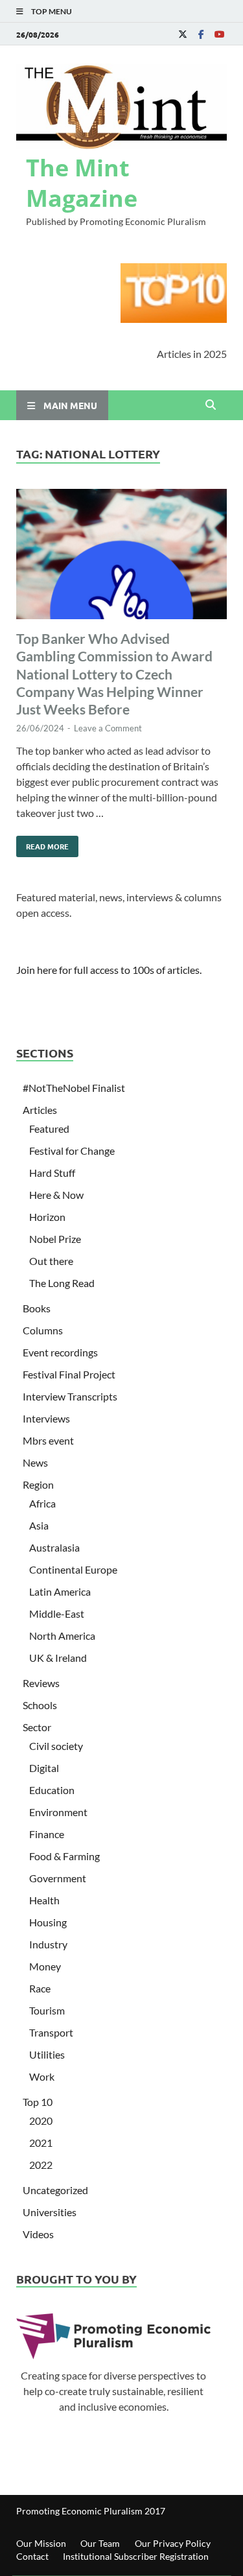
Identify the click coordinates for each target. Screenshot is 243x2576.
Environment (58, 1812)
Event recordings (60, 1352)
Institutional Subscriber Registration (136, 2556)
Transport (51, 2032)
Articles (40, 1110)
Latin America (60, 1591)
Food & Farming (64, 1856)
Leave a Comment (108, 728)
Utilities (47, 2054)
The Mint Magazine (82, 183)
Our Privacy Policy (173, 2543)
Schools (40, 1705)
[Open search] (211, 405)
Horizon (47, 1217)
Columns (43, 1330)
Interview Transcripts (70, 1396)
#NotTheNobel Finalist (74, 1088)
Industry (48, 1944)
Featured (49, 1128)
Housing (48, 1922)
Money (45, 1966)
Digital (44, 1768)
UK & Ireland (58, 1658)
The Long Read (62, 1283)
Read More (42, 844)
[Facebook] (201, 34)
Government (58, 1878)
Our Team (100, 2543)
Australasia (54, 1547)
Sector (37, 1727)
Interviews (46, 1418)
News (35, 1462)
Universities (50, 2212)
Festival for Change (72, 1151)
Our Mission (41, 2543)
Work (42, 2076)
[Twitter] (183, 34)
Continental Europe (73, 1569)
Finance (47, 1834)
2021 (41, 2143)
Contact (32, 2556)
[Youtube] (219, 34)
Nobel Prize (55, 1239)
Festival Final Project (69, 1374)
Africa (42, 1503)
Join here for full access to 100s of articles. (109, 970)
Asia (39, 1525)
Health (44, 1900)
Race (40, 1988)
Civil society (56, 1746)
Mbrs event (48, 1440)
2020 (41, 2121)
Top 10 (38, 2102)
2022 (41, 2165)
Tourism (47, 2010)
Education (52, 1790)
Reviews (41, 1683)
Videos (38, 2234)
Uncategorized (55, 2190)
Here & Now (56, 1195)
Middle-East (57, 1613)
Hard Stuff (52, 1173)
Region (38, 1484)
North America (62, 1636)
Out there (51, 1261)
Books (37, 1308)
